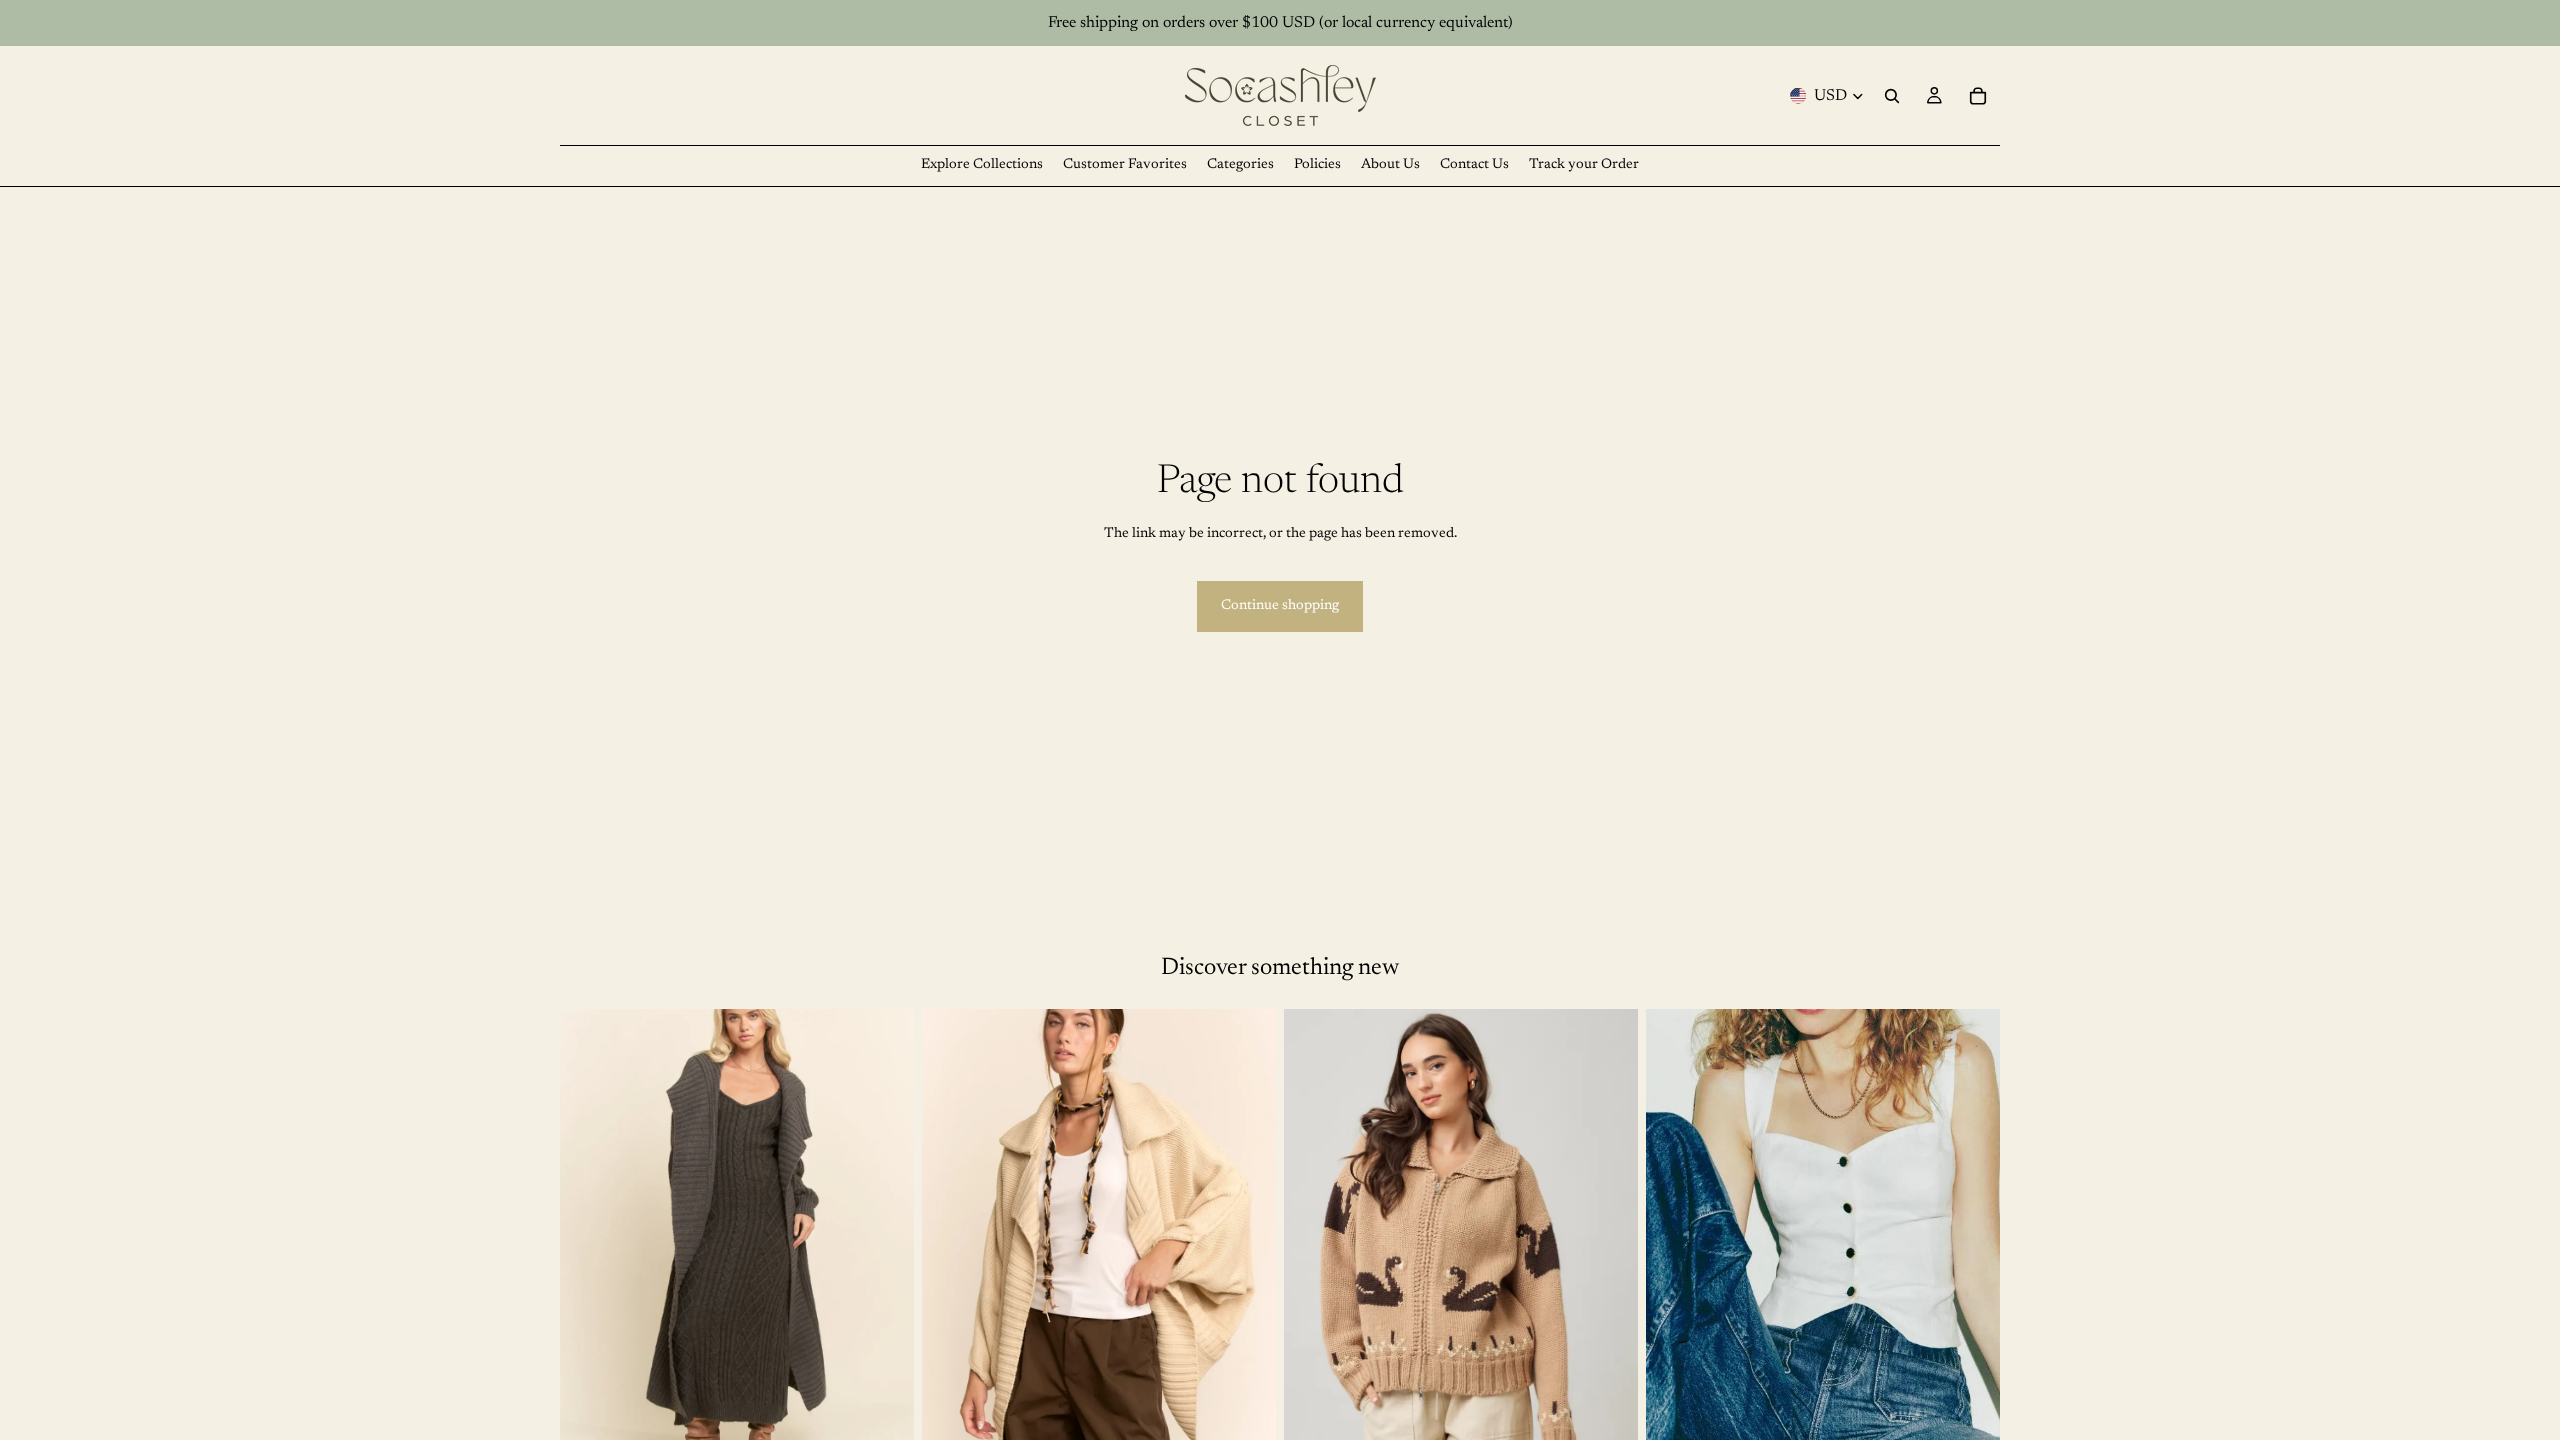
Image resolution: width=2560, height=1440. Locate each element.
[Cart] (1978, 96)
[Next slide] (1246, 1230)
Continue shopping (1280, 606)
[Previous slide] (952, 1230)
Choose (900, 1420)
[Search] (1892, 96)
